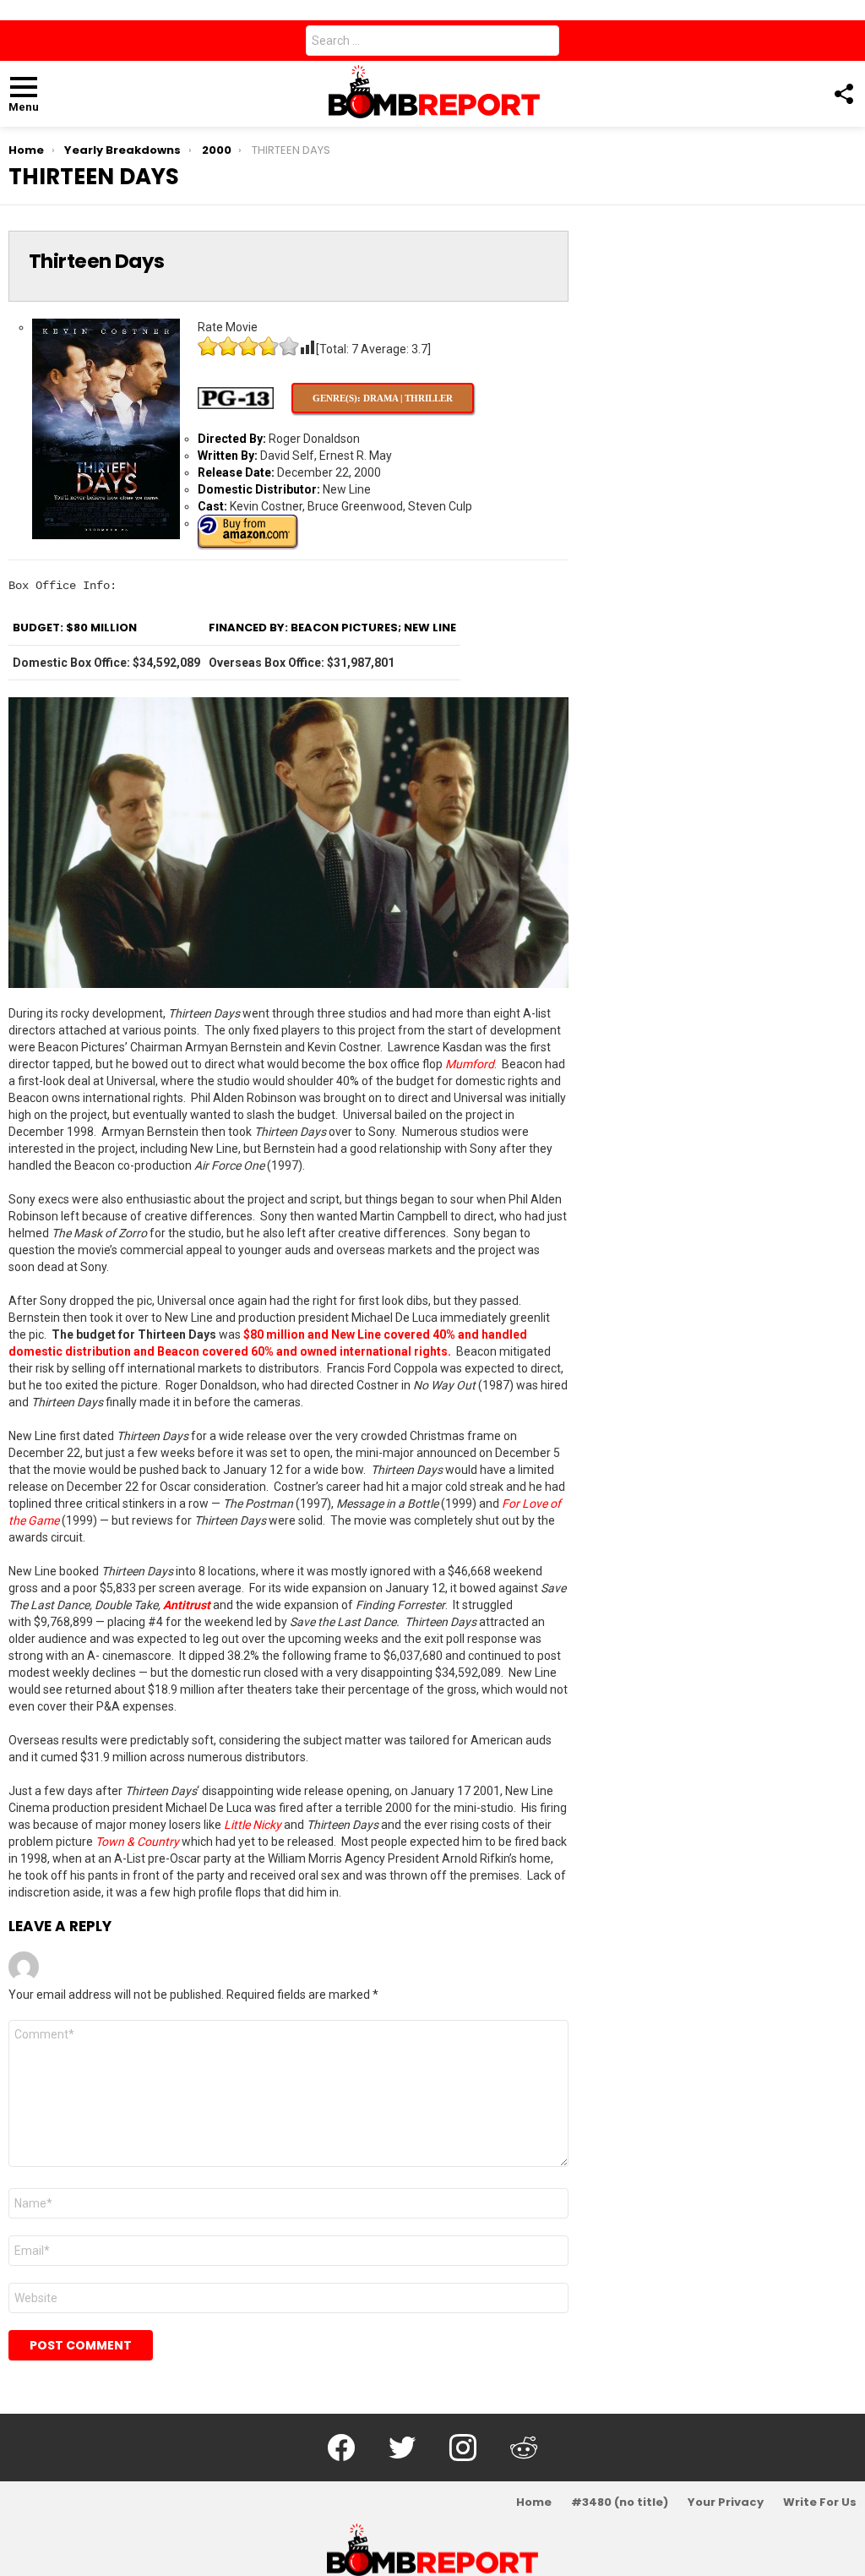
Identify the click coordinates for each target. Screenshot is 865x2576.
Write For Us (820, 2502)
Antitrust (187, 1605)
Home (534, 2502)
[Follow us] (843, 94)
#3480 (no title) (620, 2502)
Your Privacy (726, 2502)
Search (542, 44)
